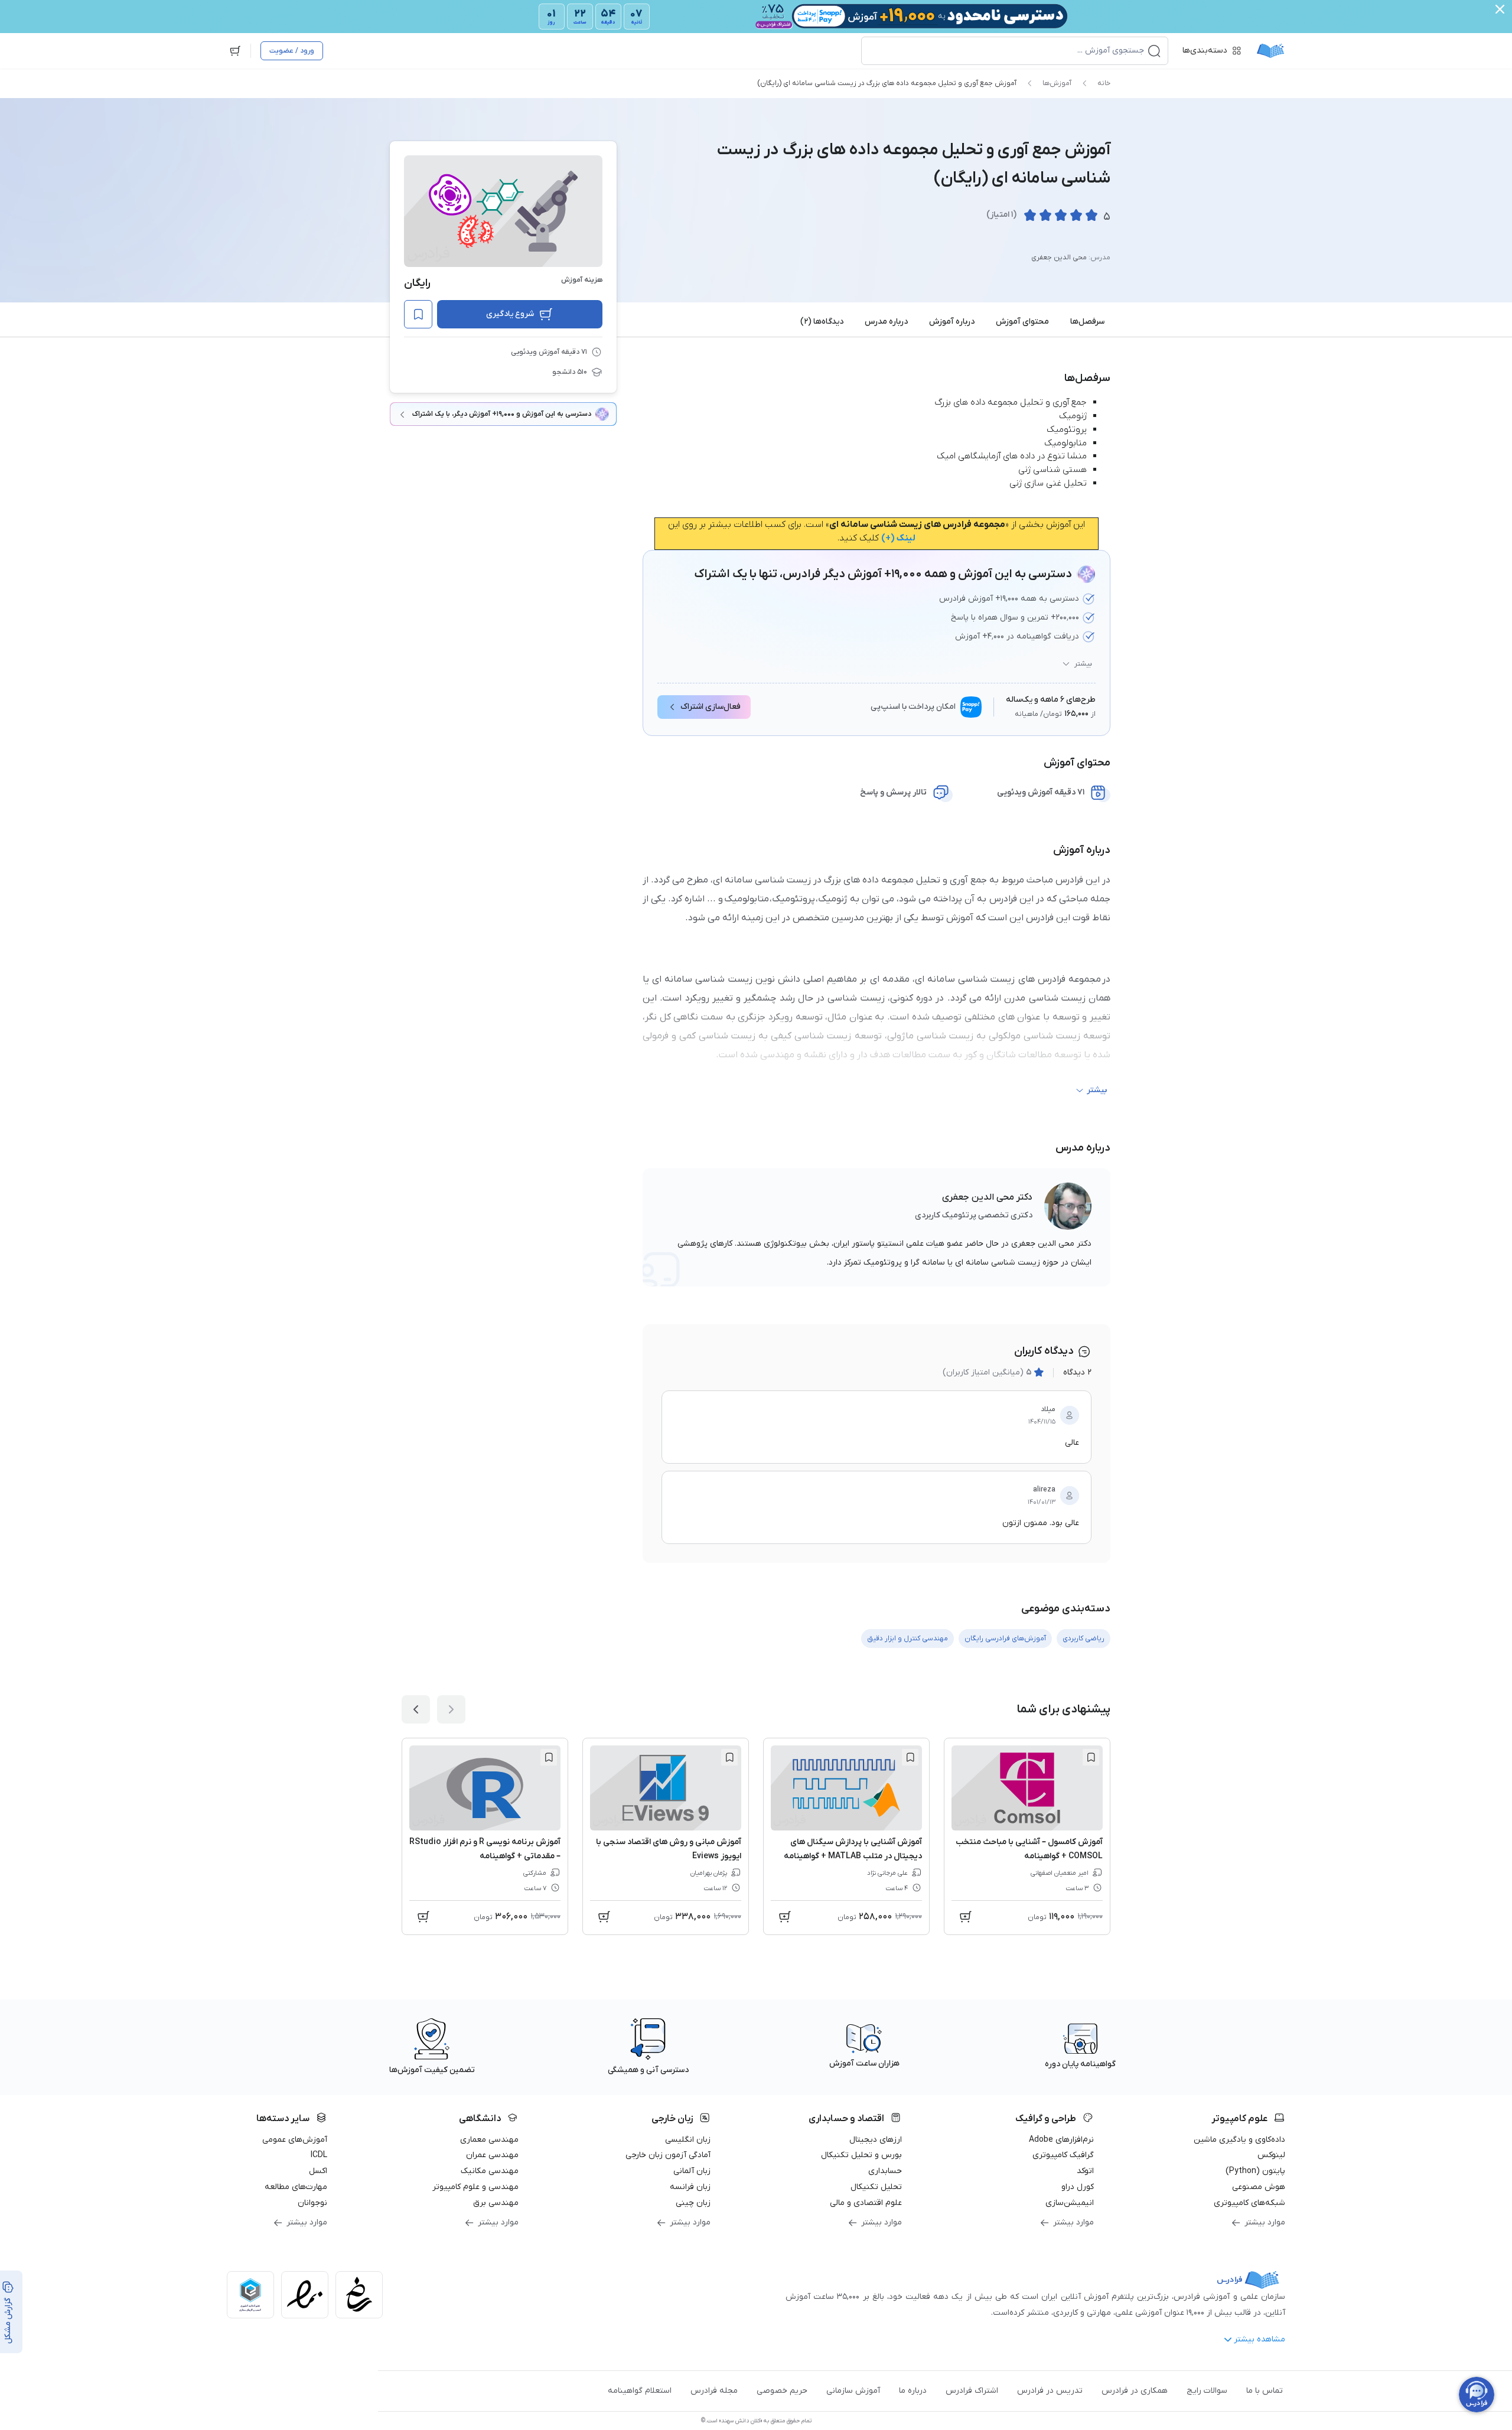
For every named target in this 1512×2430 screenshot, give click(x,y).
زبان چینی (693, 2203)
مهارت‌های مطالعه (296, 2187)
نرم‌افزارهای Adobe (1061, 2140)
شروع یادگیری (510, 314)
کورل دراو (1078, 2187)
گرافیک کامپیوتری (1063, 2155)
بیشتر (1083, 664)
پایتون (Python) (1255, 2171)
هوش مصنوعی (1259, 2187)
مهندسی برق (496, 2203)
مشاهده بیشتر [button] (1260, 2339)
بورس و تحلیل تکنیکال (861, 2155)
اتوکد (1085, 2171)
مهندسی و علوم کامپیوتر (475, 2187)
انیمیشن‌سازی (1070, 2203)
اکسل (318, 2171)
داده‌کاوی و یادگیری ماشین (1239, 2140)
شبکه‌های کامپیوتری (1249, 2203)
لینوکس (1271, 2155)
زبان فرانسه (690, 2187)
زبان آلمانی (692, 2171)
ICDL (319, 2155)
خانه (1104, 83)
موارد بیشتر (1265, 2222)
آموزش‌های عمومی (295, 2140)
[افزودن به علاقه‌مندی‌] (418, 314)
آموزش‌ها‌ (1057, 83)
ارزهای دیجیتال (876, 2140)
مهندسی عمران (492, 2155)
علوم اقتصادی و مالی (866, 2203)
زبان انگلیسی (688, 2140)
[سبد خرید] (235, 51)
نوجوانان (312, 2203)
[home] (1270, 51)
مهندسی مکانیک (490, 2171)
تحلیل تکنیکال (876, 2187)
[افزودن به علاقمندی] (1091, 1757)
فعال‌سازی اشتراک (711, 707)
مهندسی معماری (489, 2140)
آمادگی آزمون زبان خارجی (668, 2155)
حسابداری (885, 2171)
